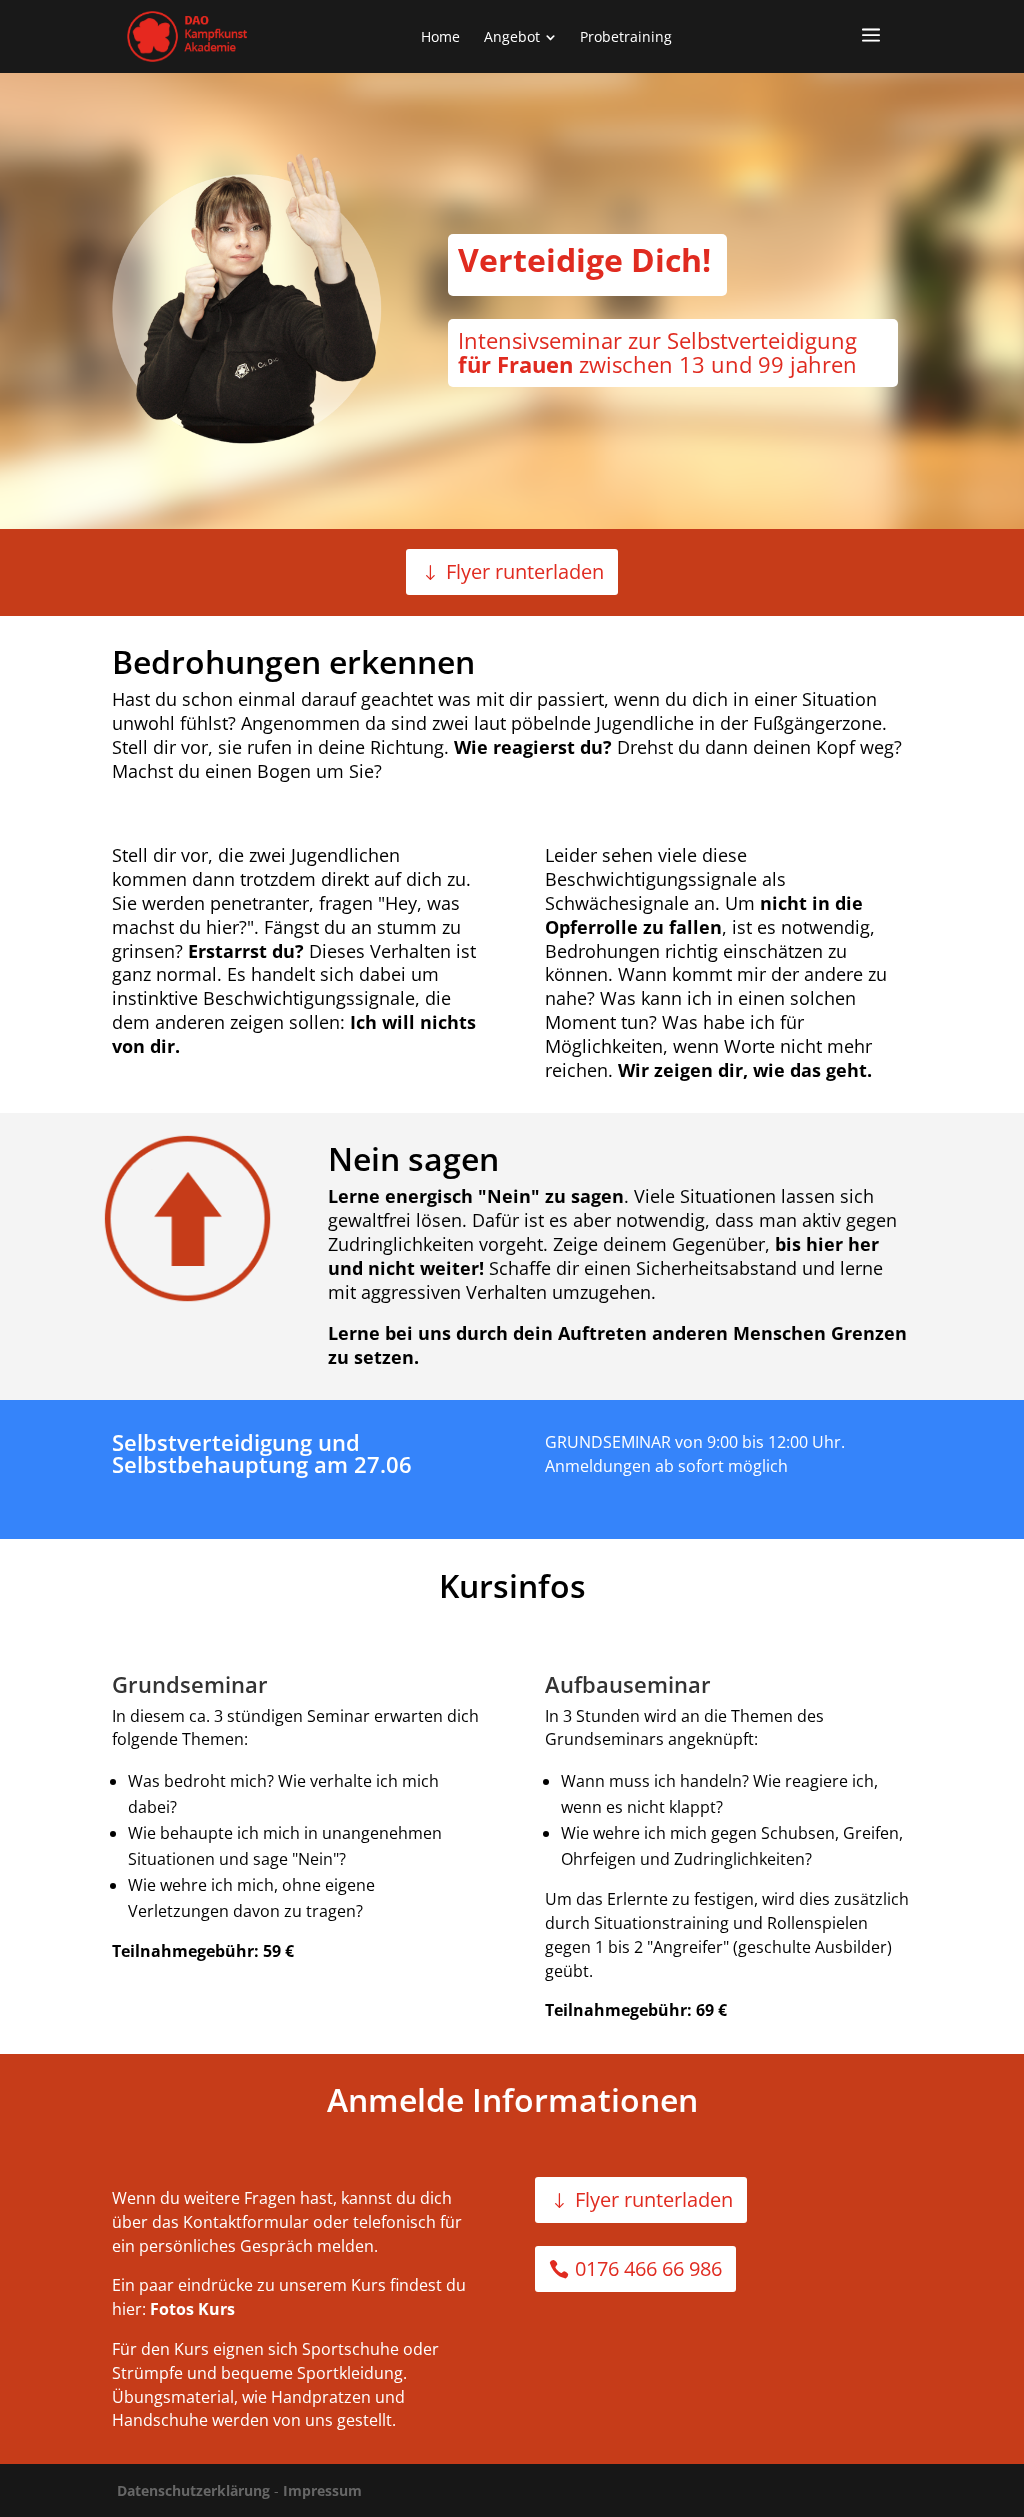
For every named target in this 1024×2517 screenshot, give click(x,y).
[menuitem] (440, 37)
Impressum (322, 2490)
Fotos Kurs (192, 2309)
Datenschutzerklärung (193, 2490)
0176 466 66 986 (648, 2268)
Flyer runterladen (525, 571)
